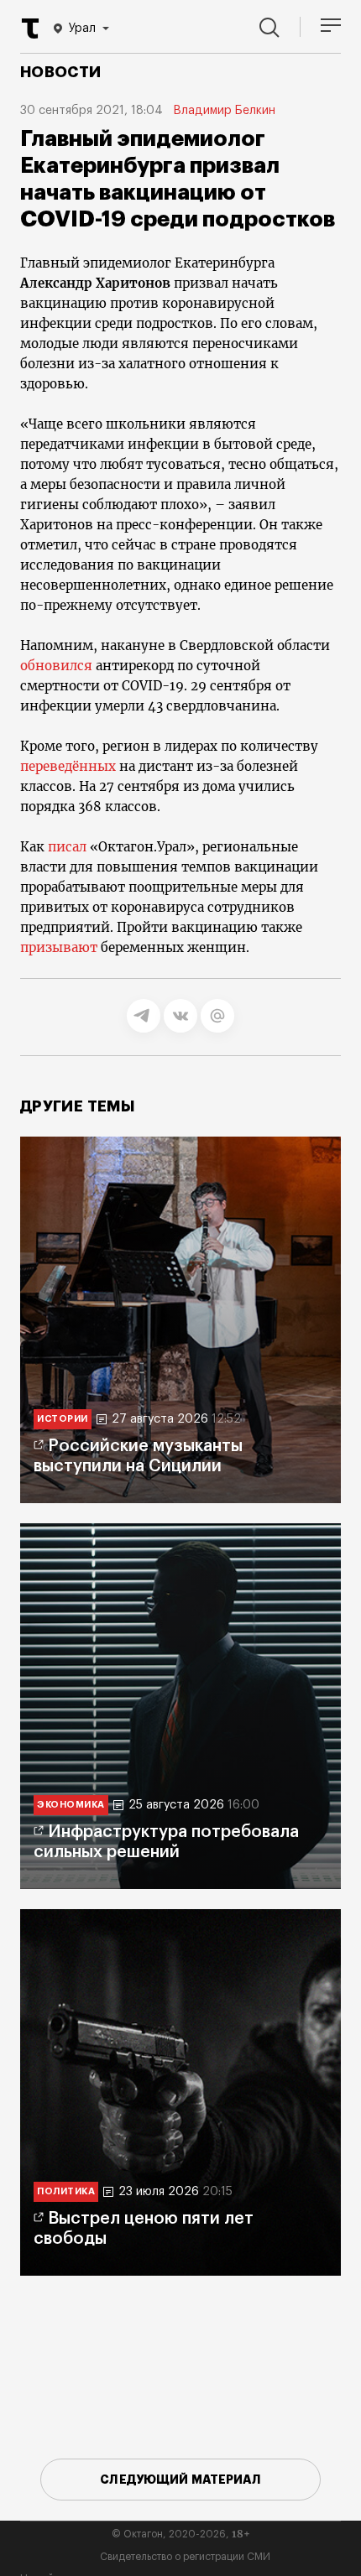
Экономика (71, 1805)
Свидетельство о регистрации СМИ (185, 2557)
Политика (66, 2191)
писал (67, 847)
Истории (63, 1419)
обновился (56, 666)
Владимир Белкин (224, 111)
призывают (59, 947)
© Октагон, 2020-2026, (181, 2534)
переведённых (68, 766)
